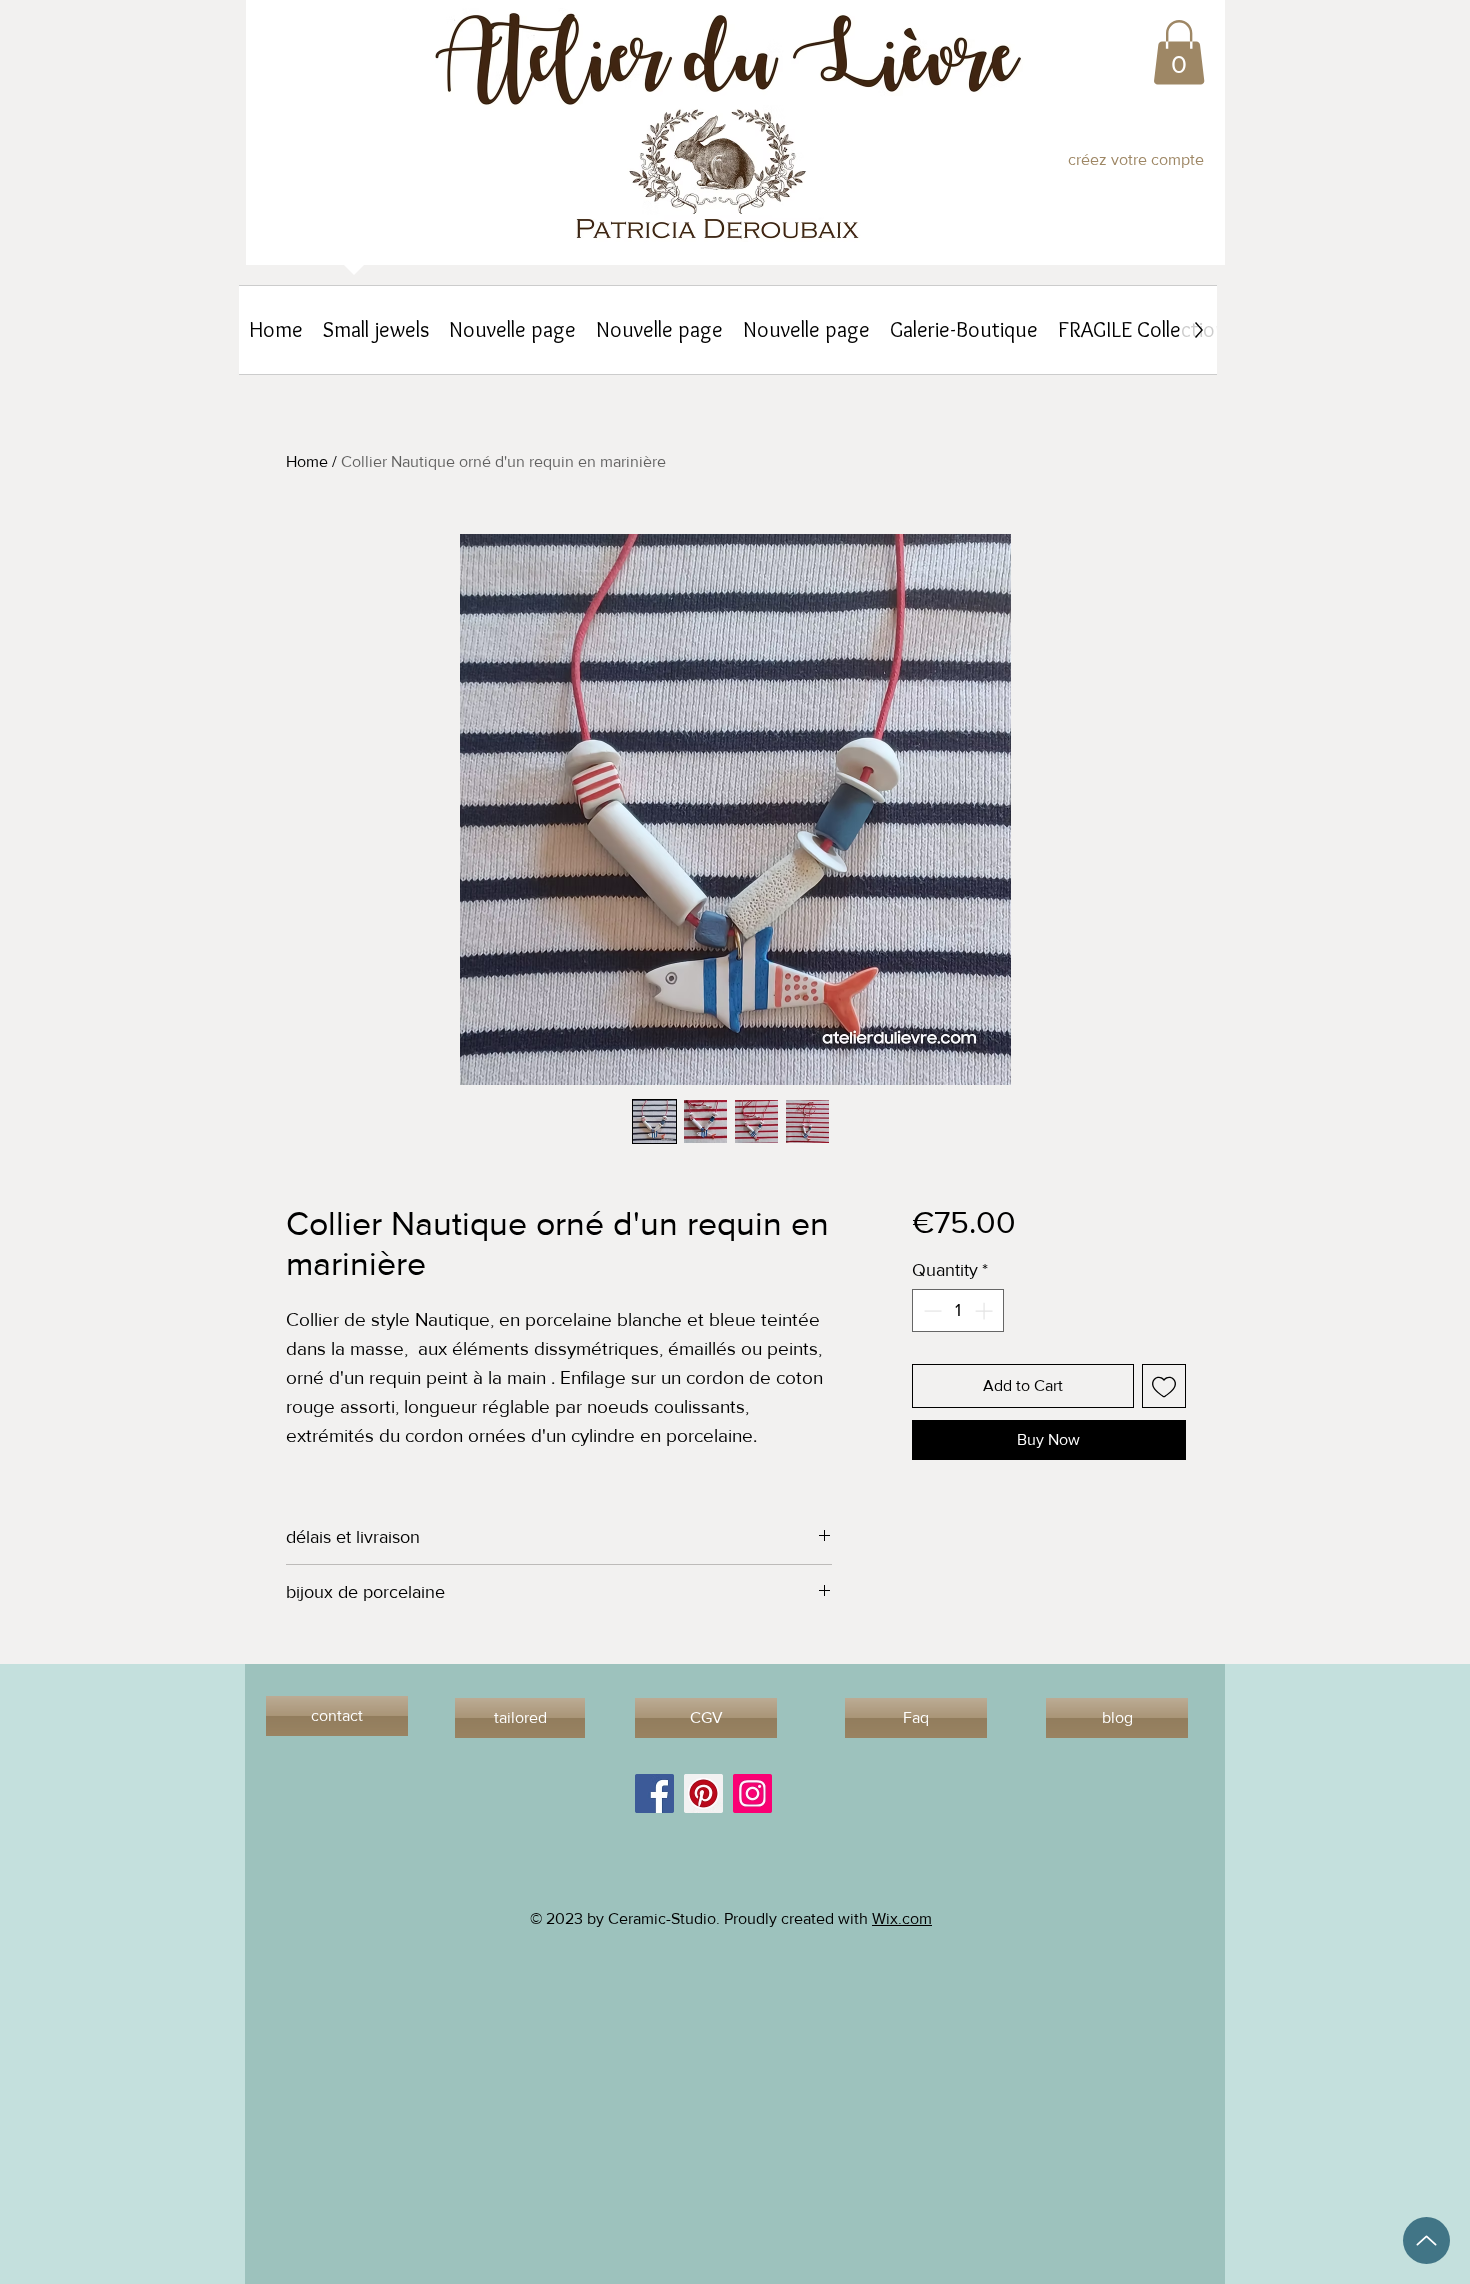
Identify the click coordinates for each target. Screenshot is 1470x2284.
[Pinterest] (703, 1793)
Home (307, 461)
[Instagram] (752, 1793)
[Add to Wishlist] (1164, 1386)
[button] (1179, 52)
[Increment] (985, 1310)
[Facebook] (654, 1793)
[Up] (1426, 2240)
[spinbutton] (958, 1310)
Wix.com (902, 1918)
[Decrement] (930, 1310)
